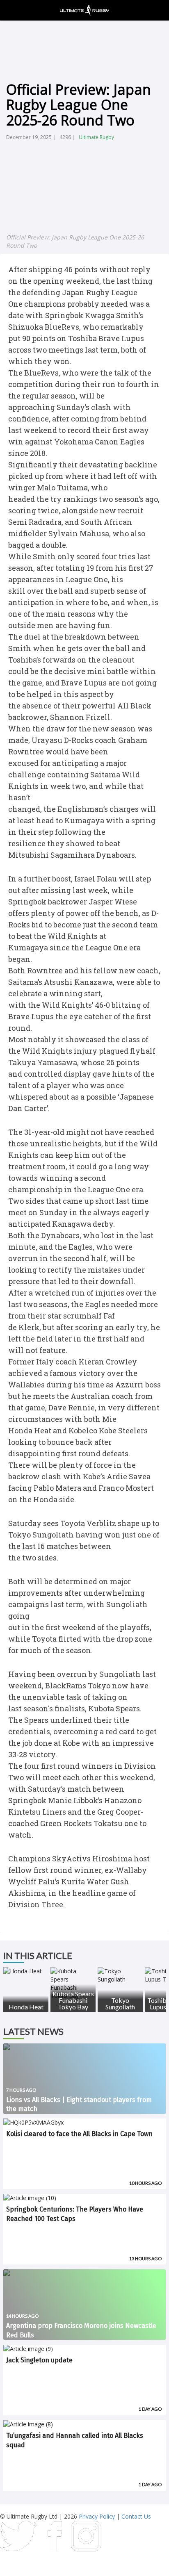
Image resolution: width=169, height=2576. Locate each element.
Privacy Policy (97, 2516)
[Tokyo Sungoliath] (120, 1975)
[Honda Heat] (26, 1971)
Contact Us (136, 2516)
